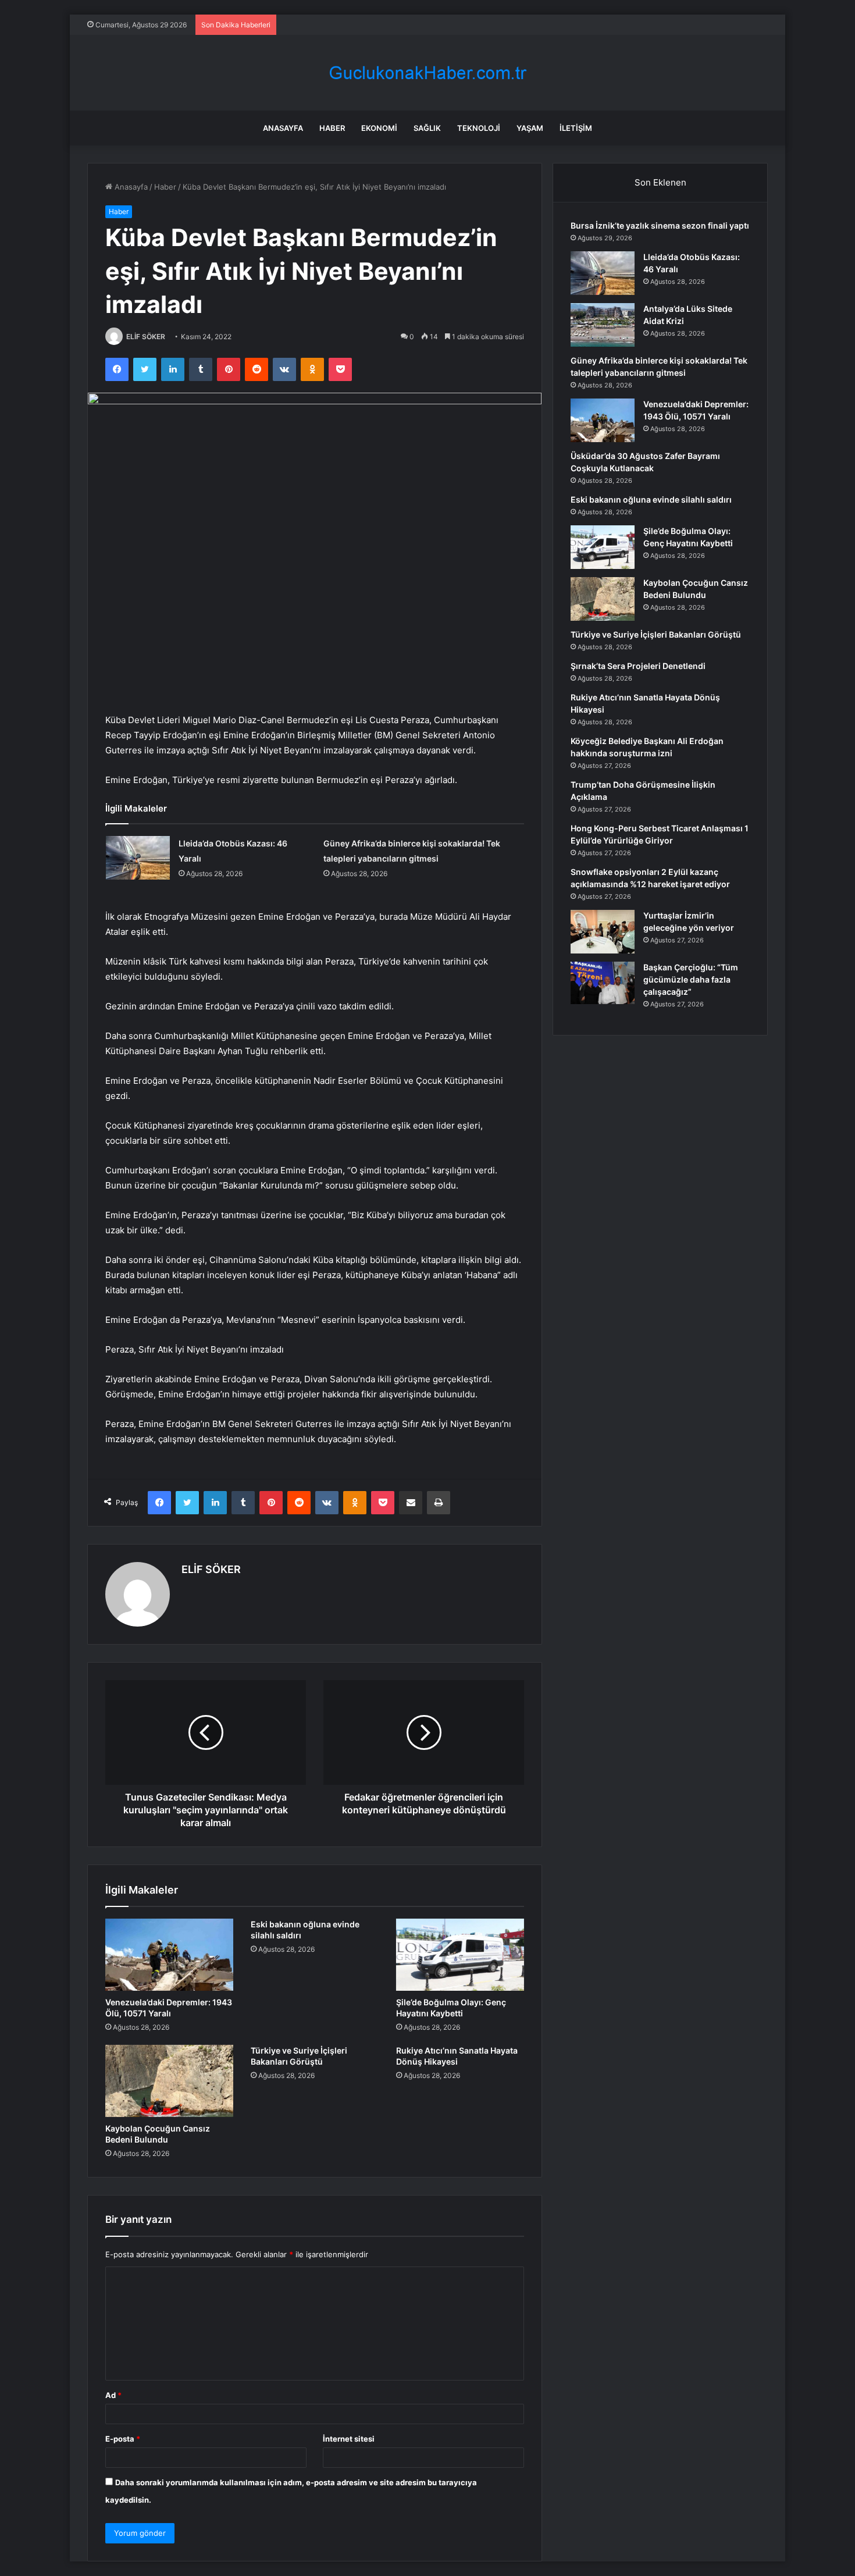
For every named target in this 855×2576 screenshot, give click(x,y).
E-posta (123, 2439)
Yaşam (530, 128)
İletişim (576, 128)
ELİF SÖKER (146, 337)
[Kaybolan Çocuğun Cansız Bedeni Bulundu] (169, 2081)
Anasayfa (283, 128)
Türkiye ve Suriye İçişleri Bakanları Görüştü (656, 634)
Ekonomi (379, 128)
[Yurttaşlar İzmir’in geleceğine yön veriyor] (603, 932)
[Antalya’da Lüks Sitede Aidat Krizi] (603, 325)
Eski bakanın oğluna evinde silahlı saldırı (651, 499)
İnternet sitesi (349, 2439)
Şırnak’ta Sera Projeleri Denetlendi (638, 666)
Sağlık (427, 128)
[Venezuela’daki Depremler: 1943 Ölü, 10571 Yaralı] (169, 1955)
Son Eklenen (660, 182)
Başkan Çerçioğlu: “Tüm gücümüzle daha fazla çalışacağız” (691, 979)
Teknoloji (479, 128)
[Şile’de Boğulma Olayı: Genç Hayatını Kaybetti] (460, 1955)
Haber (332, 128)
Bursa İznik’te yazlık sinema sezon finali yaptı (660, 225)
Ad (113, 2395)
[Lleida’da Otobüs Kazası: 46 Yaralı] (138, 858)
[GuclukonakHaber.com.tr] (427, 73)
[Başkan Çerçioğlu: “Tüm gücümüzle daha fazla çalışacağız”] (603, 983)
